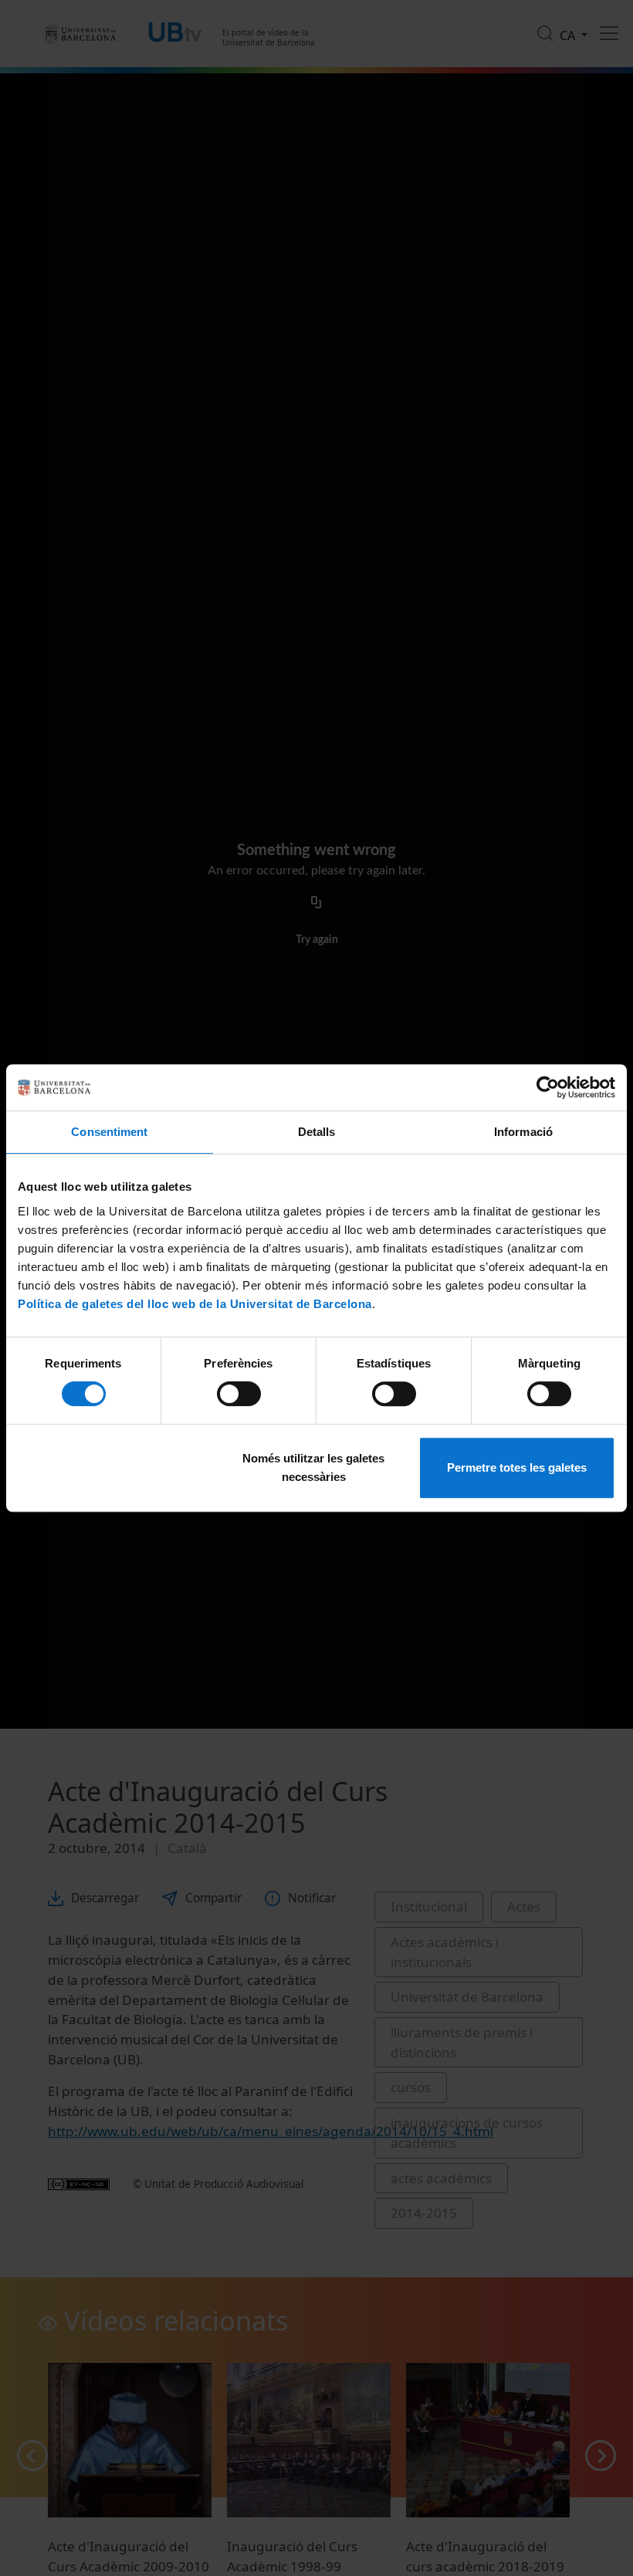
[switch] (239, 1394)
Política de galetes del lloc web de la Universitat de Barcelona (195, 1304)
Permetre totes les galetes (517, 1467)
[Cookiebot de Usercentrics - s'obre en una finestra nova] (548, 1087)
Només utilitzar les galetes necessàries (313, 1467)
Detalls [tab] (317, 1132)
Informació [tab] (523, 1132)
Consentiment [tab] (109, 1132)
